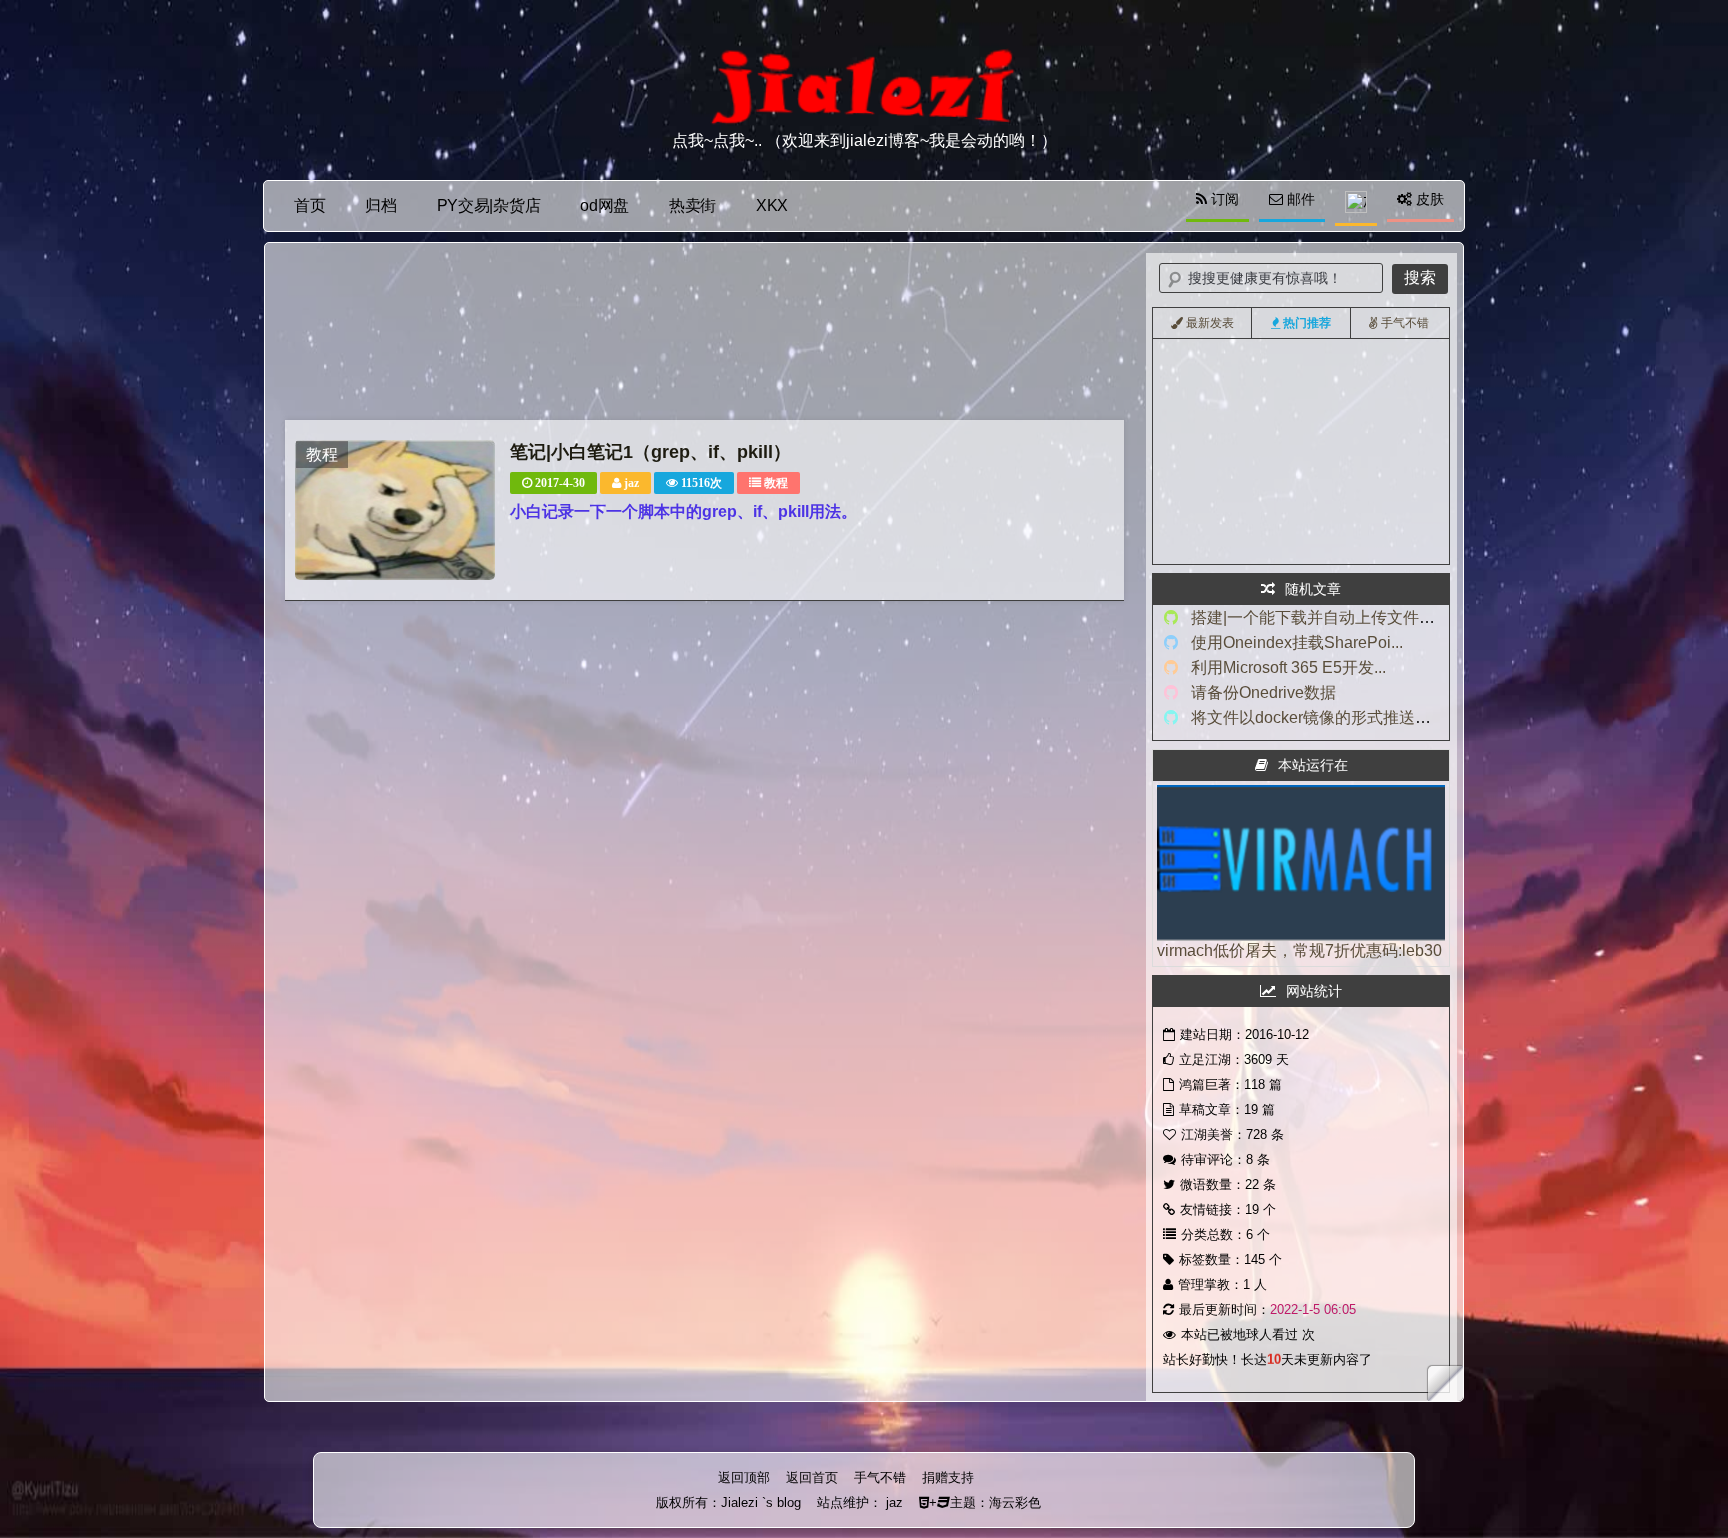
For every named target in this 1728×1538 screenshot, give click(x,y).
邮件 (1299, 199)
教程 (776, 483)
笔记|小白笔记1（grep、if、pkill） (650, 452)
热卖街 (692, 205)
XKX (772, 205)
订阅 (1223, 199)
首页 (309, 205)
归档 (380, 205)
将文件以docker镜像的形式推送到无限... (1333, 717)
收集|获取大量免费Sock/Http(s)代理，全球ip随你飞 (1313, 540)
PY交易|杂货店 (488, 205)
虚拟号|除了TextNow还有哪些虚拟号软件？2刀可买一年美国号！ (1350, 512)
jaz (631, 483)
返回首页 (812, 1477)
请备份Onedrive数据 (1263, 692)
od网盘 (604, 205)
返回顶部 (744, 1477)
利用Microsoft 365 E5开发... (1288, 667)
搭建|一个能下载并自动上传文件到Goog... (1338, 617)
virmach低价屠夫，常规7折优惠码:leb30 (1299, 950)
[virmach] (1301, 935)
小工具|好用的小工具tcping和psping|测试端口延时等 (1318, 372)
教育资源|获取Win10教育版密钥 (1263, 484)
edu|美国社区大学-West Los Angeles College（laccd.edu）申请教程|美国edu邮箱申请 (1410, 456)
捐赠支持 (948, 1477)
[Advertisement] (704, 336)
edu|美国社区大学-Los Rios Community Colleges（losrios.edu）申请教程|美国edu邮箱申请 (1424, 428)
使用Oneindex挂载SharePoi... (1297, 642)
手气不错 (880, 1477)
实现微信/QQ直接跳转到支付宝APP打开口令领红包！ (1320, 400)
